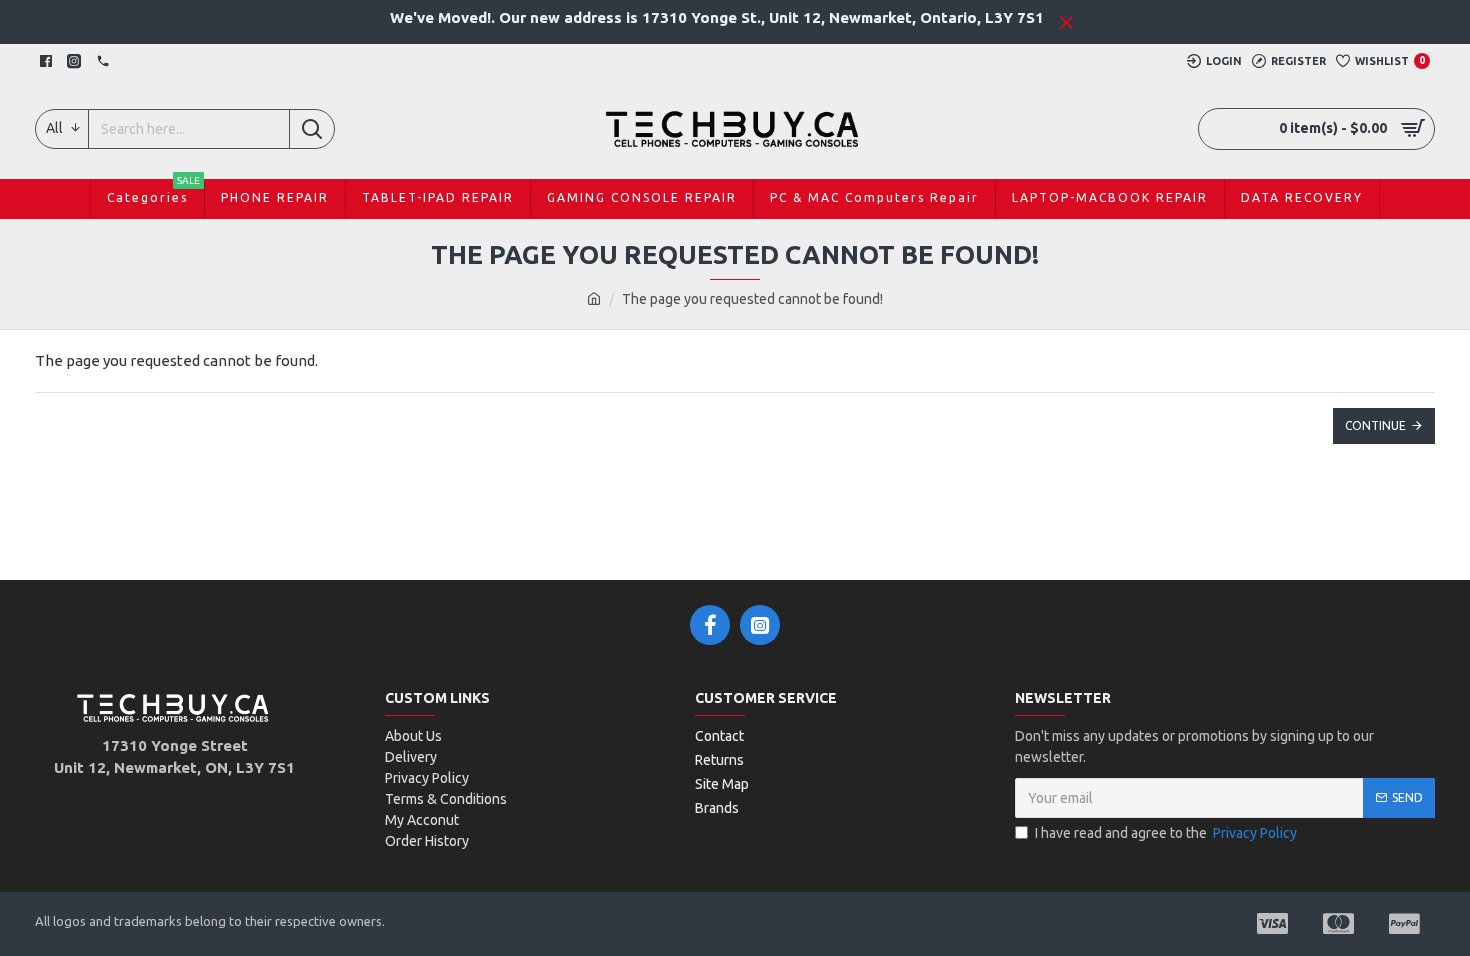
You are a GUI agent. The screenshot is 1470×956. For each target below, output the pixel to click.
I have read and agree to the (1166, 833)
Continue (1375, 425)
